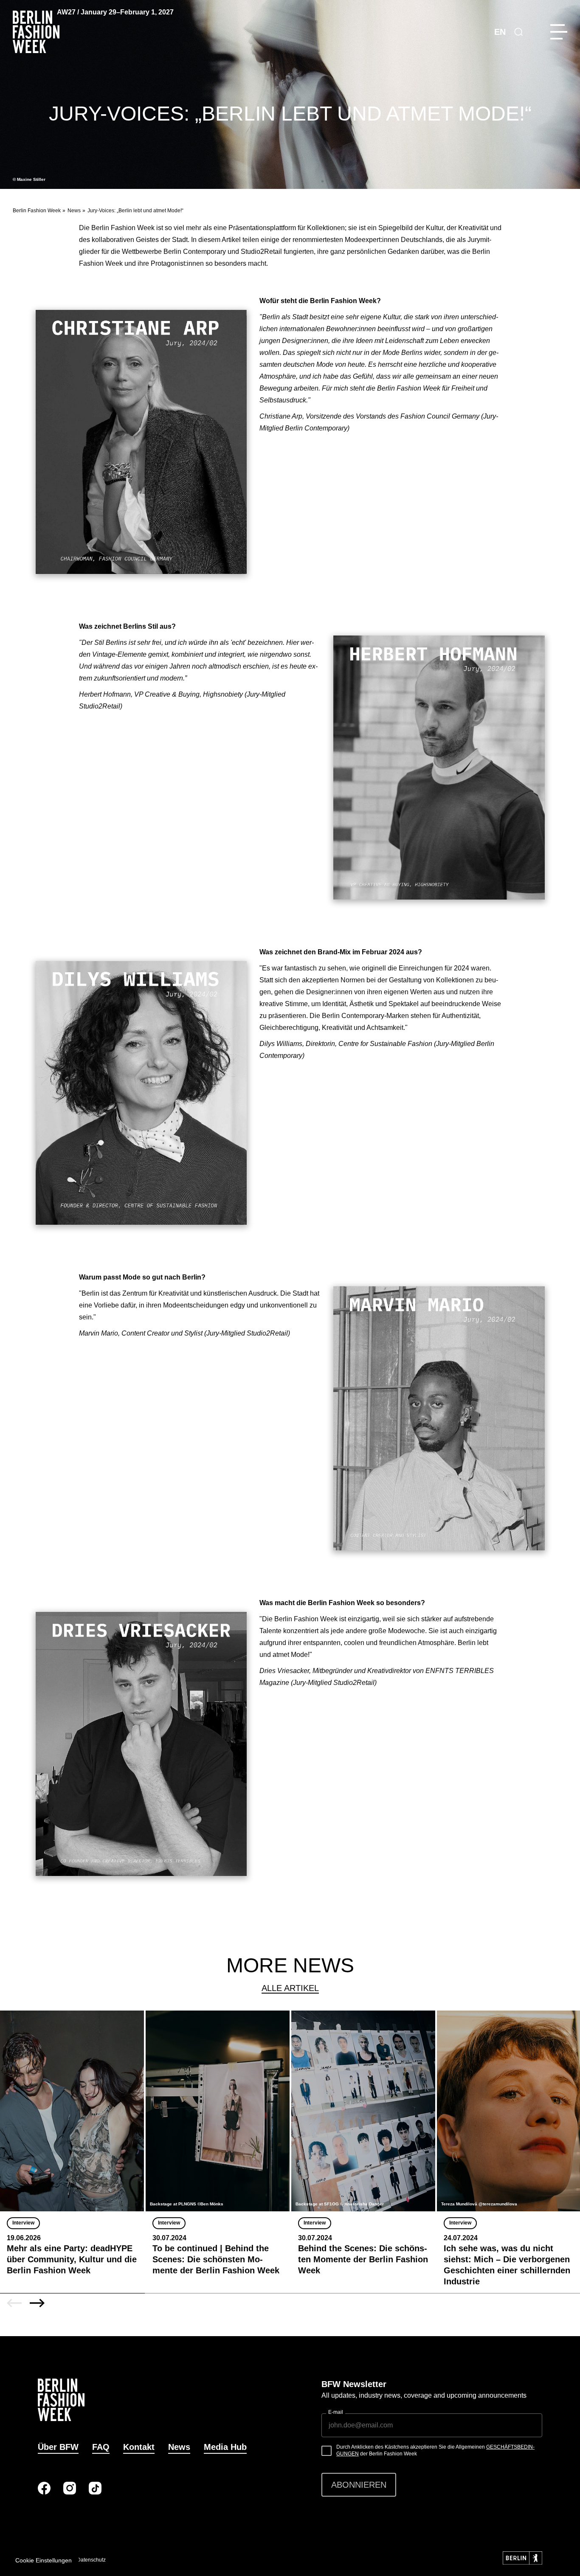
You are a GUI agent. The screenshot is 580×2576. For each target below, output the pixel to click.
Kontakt (139, 2447)
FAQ (101, 2447)
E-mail (336, 2412)
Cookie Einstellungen (44, 2560)
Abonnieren (359, 2485)
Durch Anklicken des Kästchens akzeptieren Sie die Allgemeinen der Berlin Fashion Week (435, 2450)
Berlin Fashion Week (37, 211)
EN (500, 32)
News (74, 211)
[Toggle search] (518, 32)
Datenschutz (91, 2560)
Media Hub (225, 2447)
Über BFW (58, 2447)
